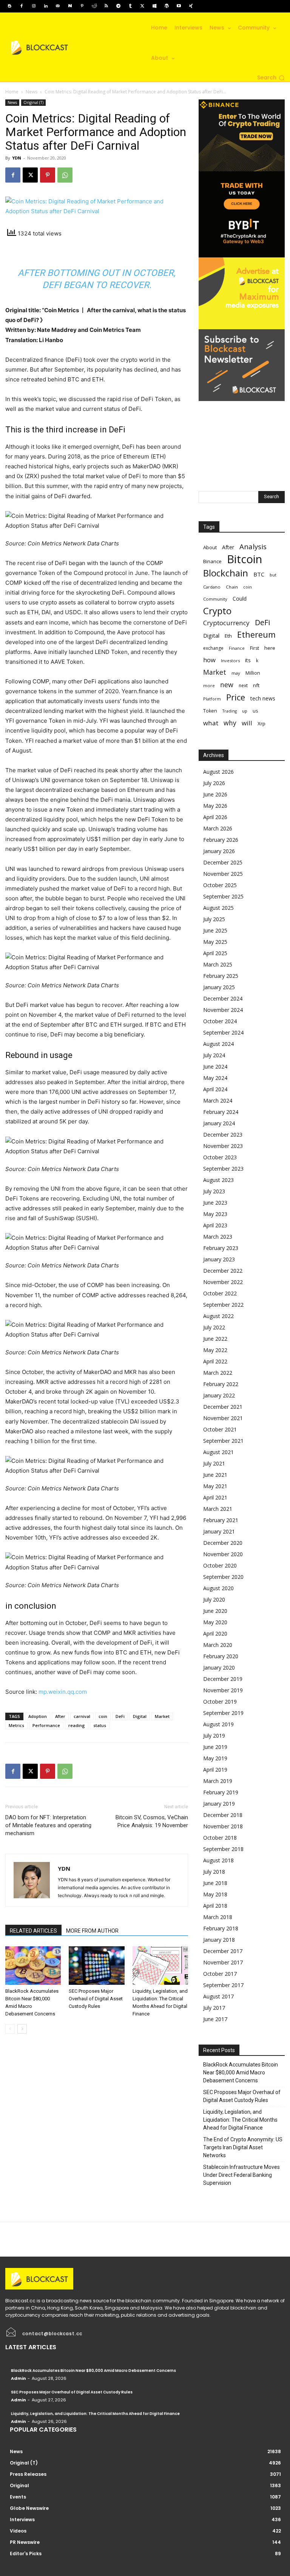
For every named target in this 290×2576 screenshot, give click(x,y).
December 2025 (223, 862)
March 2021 (218, 1509)
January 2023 (219, 1259)
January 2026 (219, 851)
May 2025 (215, 942)
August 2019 (218, 1724)
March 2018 (218, 1917)
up (245, 711)
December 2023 (223, 1135)
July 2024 (214, 1055)
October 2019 (220, 1702)
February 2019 (221, 1792)
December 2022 (223, 1271)
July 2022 (214, 1327)
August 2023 (218, 1180)
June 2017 (215, 2019)
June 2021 (215, 1475)
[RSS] (106, 6)
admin (19, 2378)
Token (210, 711)
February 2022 (221, 1384)
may (236, 673)
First (255, 648)
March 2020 (218, 1645)
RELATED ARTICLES (33, 1931)
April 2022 (215, 1361)
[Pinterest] (82, 6)
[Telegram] (118, 6)
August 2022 (218, 1316)
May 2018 (215, 1894)
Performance (46, 1725)
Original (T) (33, 102)
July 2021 (214, 1463)
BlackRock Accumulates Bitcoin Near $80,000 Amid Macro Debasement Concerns (241, 2073)
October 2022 (220, 1293)
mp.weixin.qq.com (63, 1692)
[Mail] (58, 6)
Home (12, 92)
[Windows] (154, 6)
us (255, 711)
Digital (140, 1716)
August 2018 (218, 1860)
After (60, 1716)
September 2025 (223, 896)
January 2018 (219, 1940)
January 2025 (219, 987)
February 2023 (221, 1248)
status (100, 1725)
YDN (17, 158)
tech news (263, 698)
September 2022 (223, 1305)
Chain (232, 587)
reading (77, 1725)
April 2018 (215, 1906)
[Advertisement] (242, 439)
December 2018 (223, 1815)
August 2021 (218, 1452)
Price (236, 697)
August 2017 (218, 1996)
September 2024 (223, 1032)
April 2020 (215, 1633)
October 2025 (220, 885)
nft (256, 685)
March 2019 (218, 1781)
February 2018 (221, 1928)
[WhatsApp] (65, 175)
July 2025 (214, 919)
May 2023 (215, 1214)
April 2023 (215, 1225)
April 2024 (215, 1089)
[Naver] (70, 6)
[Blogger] (9, 6)
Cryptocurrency (226, 623)
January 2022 (219, 1395)
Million (253, 673)
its (248, 660)
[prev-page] (10, 2029)
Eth (228, 636)
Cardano (212, 587)
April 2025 (215, 953)
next (243, 685)
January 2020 (219, 1668)
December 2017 (223, 1951)
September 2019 (223, 1713)
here (270, 648)
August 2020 (218, 1588)
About (210, 547)
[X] (142, 6)
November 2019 (223, 1690)
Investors (230, 661)
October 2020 (220, 1565)
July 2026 (214, 783)
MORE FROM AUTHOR (92, 1931)
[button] (271, 78)
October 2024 (220, 1021)
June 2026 (215, 794)
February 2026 (221, 840)
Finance (237, 648)
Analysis (253, 546)
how (209, 660)
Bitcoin (244, 559)
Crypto (217, 611)
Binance (212, 561)
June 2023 (215, 1203)
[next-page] (22, 2029)
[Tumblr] (130, 6)
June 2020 (215, 1611)
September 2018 (223, 1849)
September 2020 (223, 1577)
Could (240, 599)
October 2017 (220, 1974)
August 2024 (218, 1044)
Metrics (16, 1725)
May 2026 (215, 806)
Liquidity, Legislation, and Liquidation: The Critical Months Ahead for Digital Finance (240, 2120)
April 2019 (215, 1770)
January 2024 (219, 1123)
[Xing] (191, 6)
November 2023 (223, 1146)
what (211, 723)
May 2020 (215, 1622)
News (32, 92)
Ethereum (256, 634)
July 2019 (214, 1736)
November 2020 (223, 1554)
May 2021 (215, 1486)
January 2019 (219, 1804)
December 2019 (223, 1679)
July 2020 (214, 1599)
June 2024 (215, 1066)
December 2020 (223, 1543)
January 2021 (219, 1531)
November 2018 (223, 1826)
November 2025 (223, 874)
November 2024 (223, 1010)
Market (162, 1716)
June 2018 (215, 1883)
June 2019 (215, 1747)
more (209, 685)
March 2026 (218, 828)
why (230, 723)
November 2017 (223, 1962)
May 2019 (215, 1758)
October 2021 (220, 1429)
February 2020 (221, 1656)
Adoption (38, 1716)
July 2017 (214, 2008)
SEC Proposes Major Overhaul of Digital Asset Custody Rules (96, 1999)
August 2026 (218, 772)
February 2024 (221, 1112)
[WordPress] (167, 6)
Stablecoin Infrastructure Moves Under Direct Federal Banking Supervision (241, 2175)
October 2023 (220, 1157)
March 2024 (218, 1101)
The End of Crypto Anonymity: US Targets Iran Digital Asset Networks (243, 2147)
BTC (259, 574)
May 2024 (215, 1078)
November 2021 (223, 1418)
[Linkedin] (46, 6)
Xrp (261, 723)
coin (103, 1716)
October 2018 (220, 1838)
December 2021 (223, 1407)
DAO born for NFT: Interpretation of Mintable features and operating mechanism (48, 1825)
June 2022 (215, 1339)
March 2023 (218, 1237)
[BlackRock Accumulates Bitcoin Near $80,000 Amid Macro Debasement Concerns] (33, 1965)
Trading (230, 711)
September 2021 (223, 1441)
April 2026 (215, 817)
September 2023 (223, 1169)
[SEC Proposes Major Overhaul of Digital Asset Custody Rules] (96, 1965)
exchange (213, 648)
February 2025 (221, 976)
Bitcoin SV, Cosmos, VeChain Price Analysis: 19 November (152, 1821)
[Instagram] (34, 6)
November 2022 (223, 1282)
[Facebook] (22, 6)
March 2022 (218, 1373)
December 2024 (223, 998)
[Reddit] (94, 6)
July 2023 (214, 1191)
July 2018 (214, 1872)
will (247, 723)
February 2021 (221, 1520)
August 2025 (218, 908)
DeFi (120, 1716)
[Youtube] (179, 6)
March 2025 (218, 964)
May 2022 (215, 1350)
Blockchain (226, 573)
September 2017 (223, 1985)
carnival (82, 1716)
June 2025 (215, 930)
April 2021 (215, 1497)
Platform (212, 699)
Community (215, 599)
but (273, 575)
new (227, 685)
